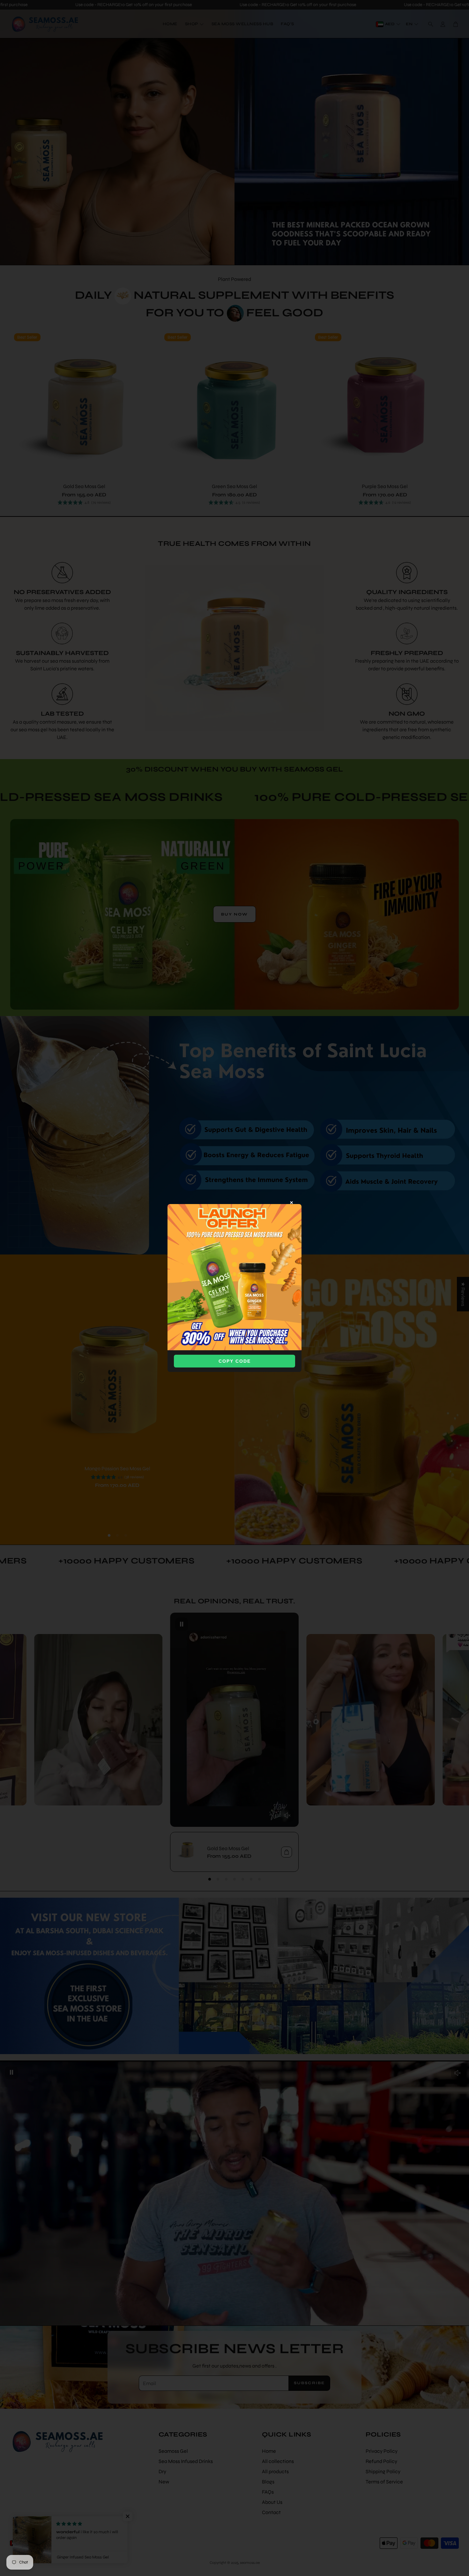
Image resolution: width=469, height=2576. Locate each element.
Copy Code (235, 1361)
